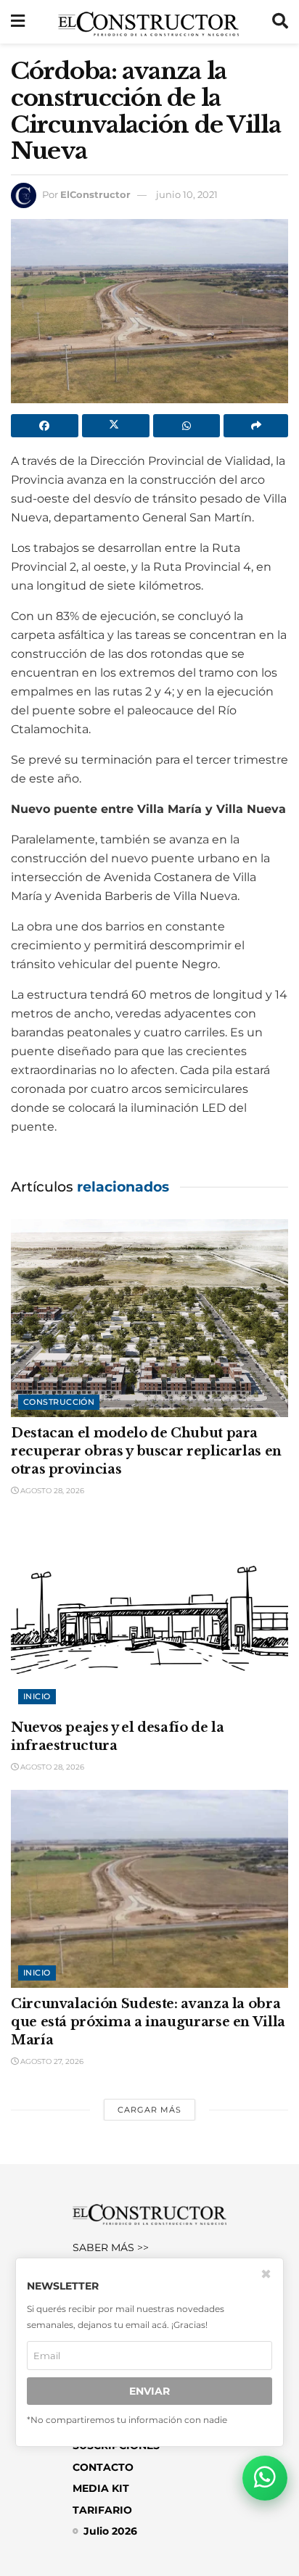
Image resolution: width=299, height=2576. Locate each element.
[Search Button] (280, 22)
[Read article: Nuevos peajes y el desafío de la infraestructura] (149, 1613)
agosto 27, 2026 (51, 2061)
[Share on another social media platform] (256, 426)
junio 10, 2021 (187, 194)
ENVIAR (149, 2391)
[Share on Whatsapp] (187, 426)
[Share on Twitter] (116, 426)
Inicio (37, 1696)
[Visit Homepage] (148, 22)
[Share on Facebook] (45, 426)
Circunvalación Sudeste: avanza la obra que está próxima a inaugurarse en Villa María (148, 2022)
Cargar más (149, 2110)
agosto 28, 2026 (51, 1491)
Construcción (59, 1402)
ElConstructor (95, 194)
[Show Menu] (18, 22)
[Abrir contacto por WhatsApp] (265, 2478)
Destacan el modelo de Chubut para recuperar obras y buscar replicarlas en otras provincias (146, 1451)
